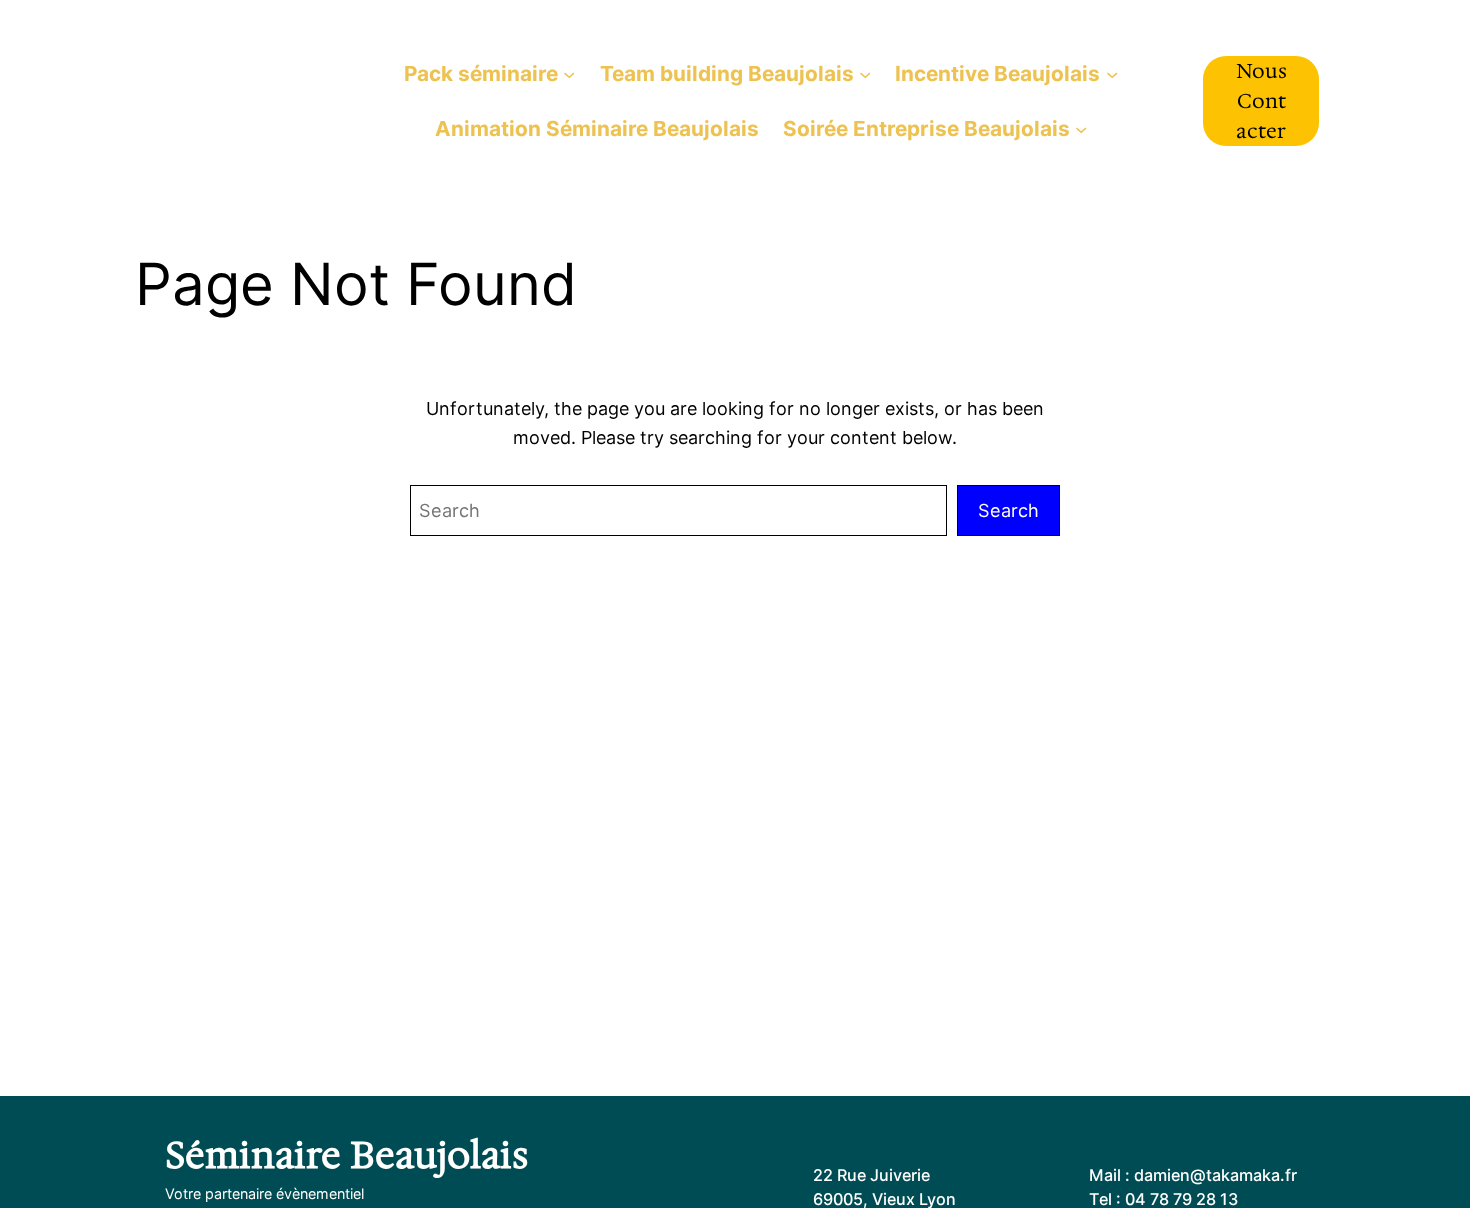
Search (1008, 510)
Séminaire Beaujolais (237, 100)
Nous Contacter (1261, 101)
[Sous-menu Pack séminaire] (569, 73)
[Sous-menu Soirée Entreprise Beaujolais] (1081, 128)
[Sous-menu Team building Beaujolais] (865, 73)
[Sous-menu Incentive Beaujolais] (1112, 73)
